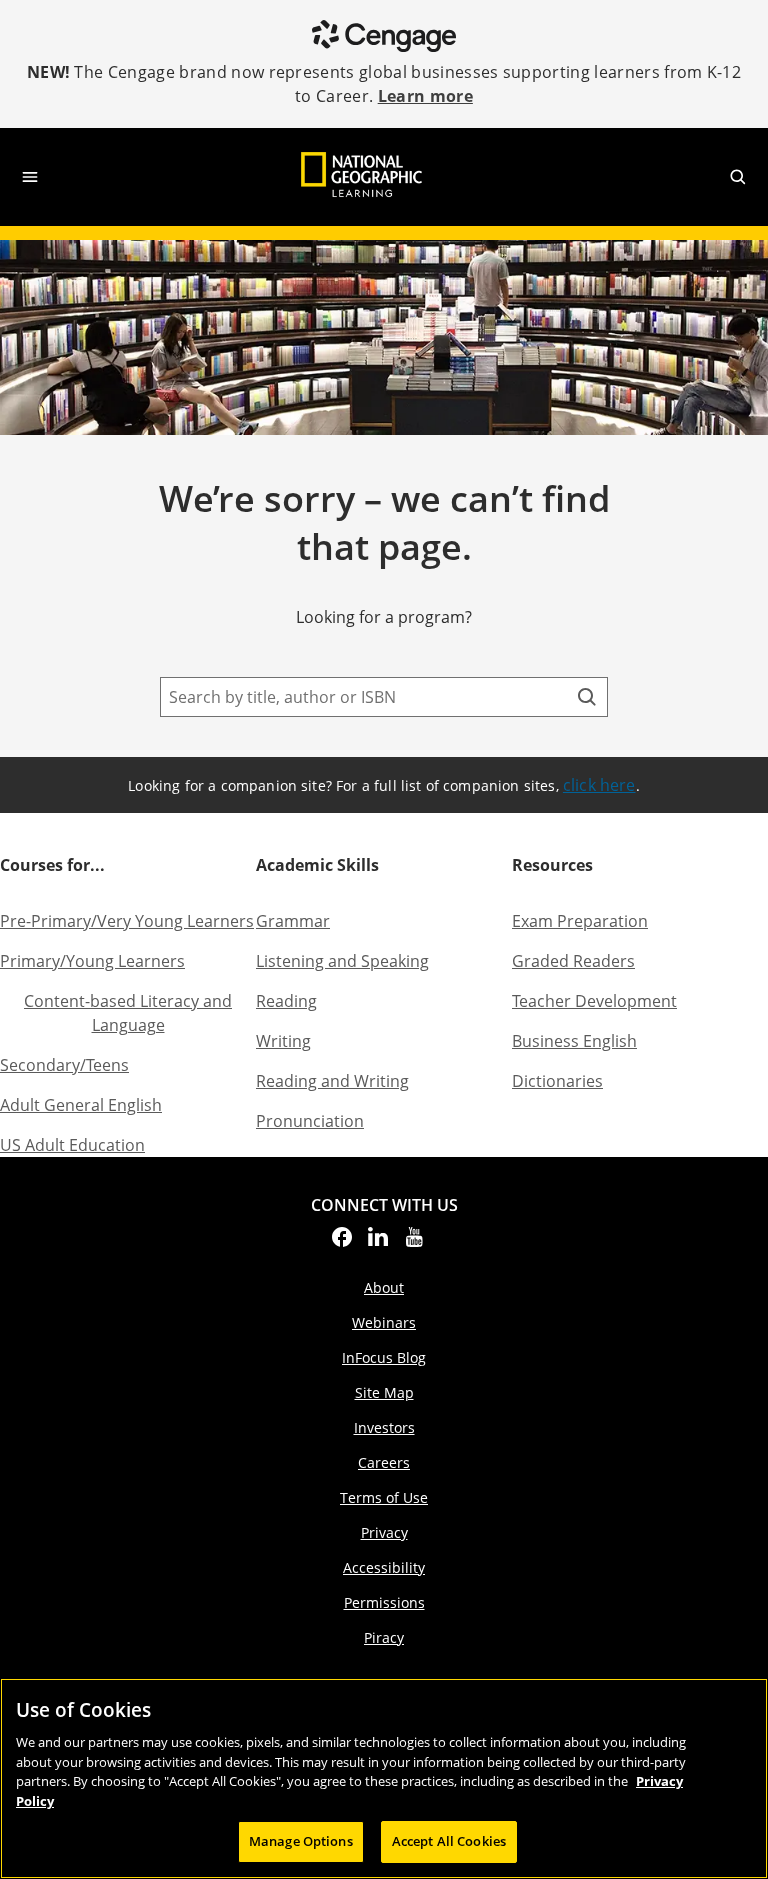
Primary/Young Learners (92, 961)
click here (599, 785)
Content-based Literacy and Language (128, 1013)
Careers (384, 1462)
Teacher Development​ (594, 1001)
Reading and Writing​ (332, 1081)
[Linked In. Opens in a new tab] (378, 1243)
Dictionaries (557, 1081)
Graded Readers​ (573, 961)
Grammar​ (293, 921)
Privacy (384, 1532)
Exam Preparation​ (580, 921)
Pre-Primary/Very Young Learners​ (127, 921)
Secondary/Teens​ (64, 1065)
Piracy (384, 1637)
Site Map (384, 1392)
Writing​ (283, 1041)
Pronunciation (310, 1121)
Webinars (384, 1322)
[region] (384, 1778)
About (384, 1287)
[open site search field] (738, 177)
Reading (286, 1001)
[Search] (587, 697)
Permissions (384, 1602)
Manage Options (301, 1841)
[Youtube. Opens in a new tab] (414, 1243)
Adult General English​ (81, 1105)
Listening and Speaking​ (342, 961)
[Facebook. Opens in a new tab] (342, 1243)
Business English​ (574, 1041)
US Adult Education (72, 1145)
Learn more (425, 96)
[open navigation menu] (30, 177)
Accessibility (384, 1567)
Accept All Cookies (449, 1841)
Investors (384, 1427)
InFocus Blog (384, 1357)
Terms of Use (384, 1497)
